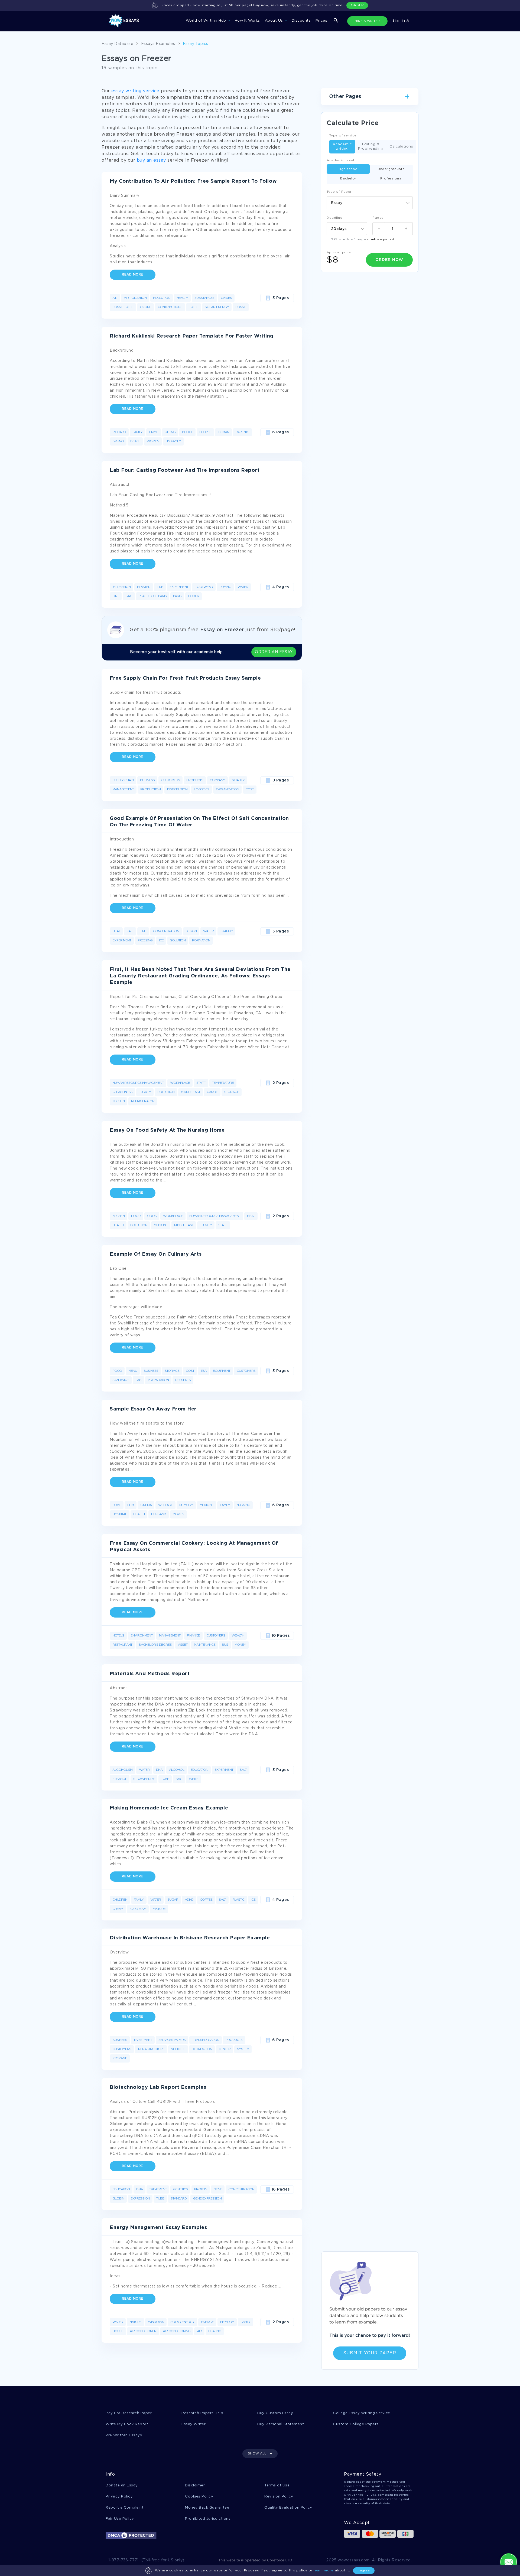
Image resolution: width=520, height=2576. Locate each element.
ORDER (357, 5)
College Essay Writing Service (362, 2413)
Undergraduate (391, 169)
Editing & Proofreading (371, 147)
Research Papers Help (202, 2413)
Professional (391, 179)
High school (348, 169)
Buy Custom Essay (275, 2413)
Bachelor (348, 179)
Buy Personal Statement (281, 2424)
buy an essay (151, 160)
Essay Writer (194, 2424)
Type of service (343, 135)
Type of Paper (339, 192)
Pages (378, 218)
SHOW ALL (257, 2454)
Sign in (399, 21)
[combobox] (370, 203)
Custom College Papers (356, 2424)
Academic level (340, 160)
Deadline (334, 218)
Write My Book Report (127, 2424)
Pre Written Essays (124, 2435)
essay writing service (135, 91)
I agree (364, 2570)
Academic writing (342, 147)
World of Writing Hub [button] (207, 21)
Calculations (401, 147)
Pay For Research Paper (129, 2413)
